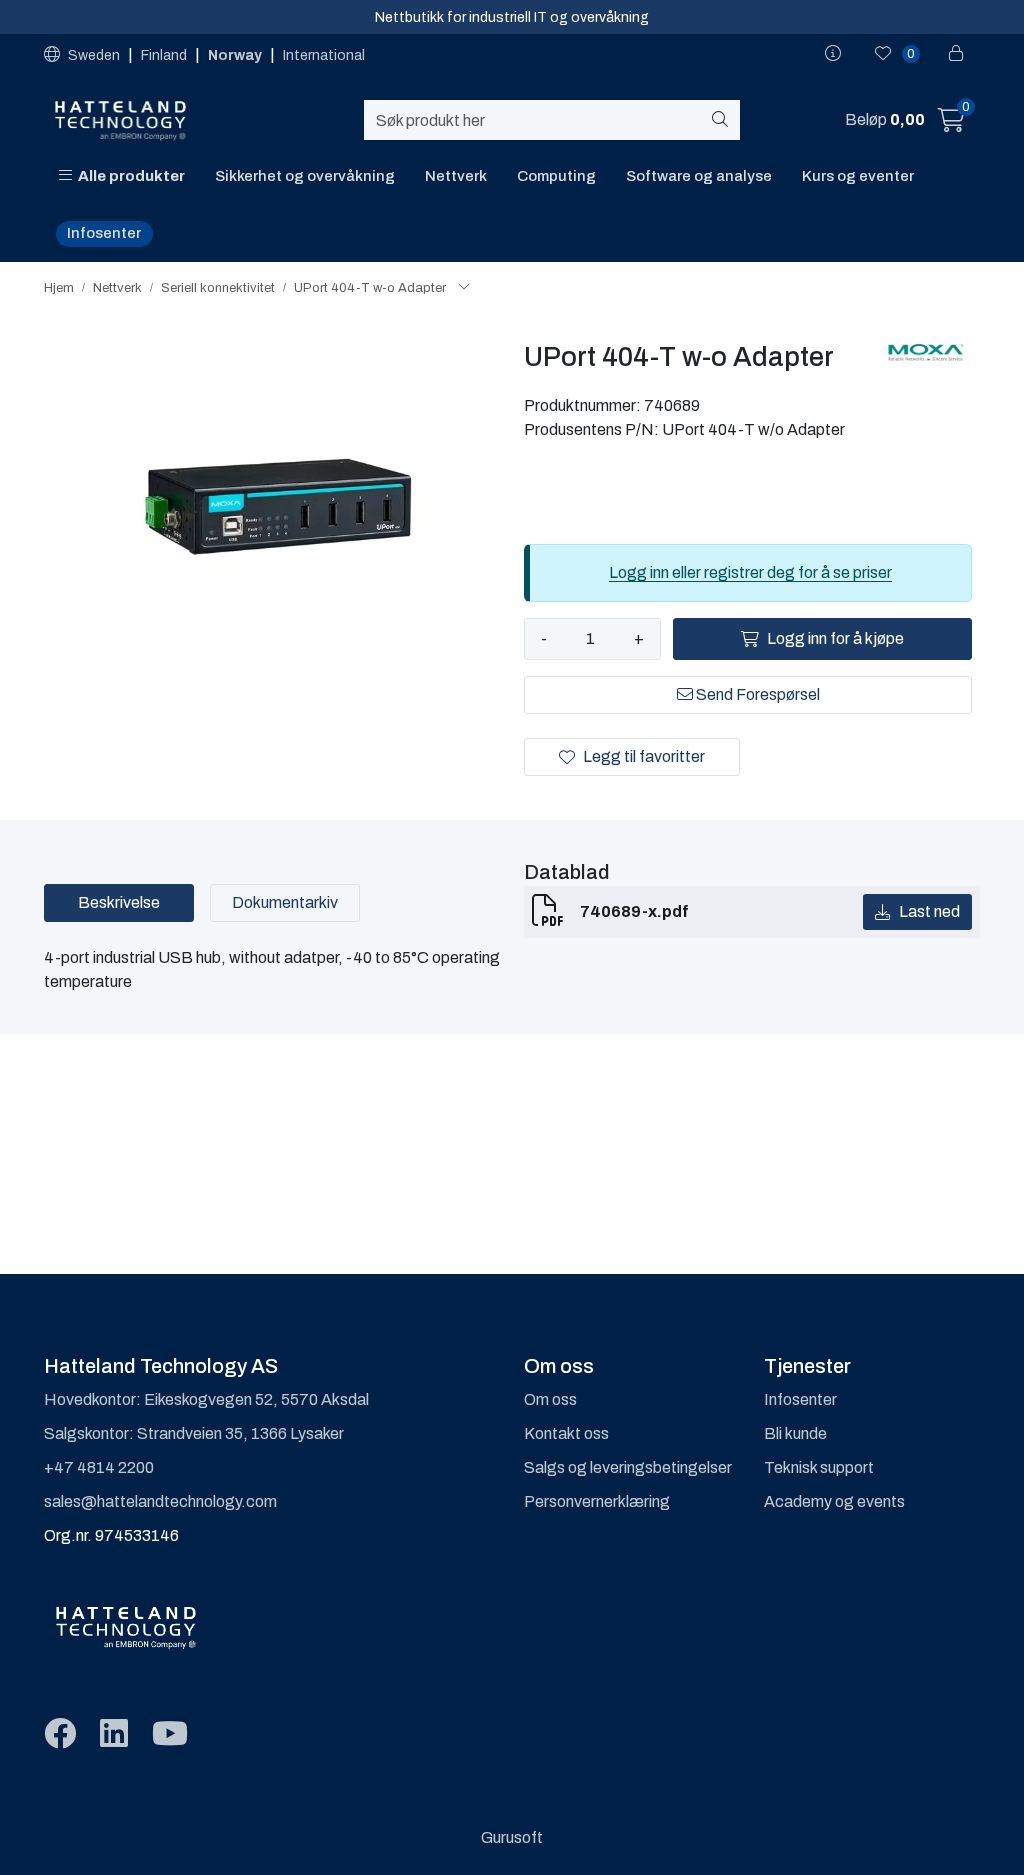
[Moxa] (925, 352)
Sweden (94, 55)
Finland (165, 55)
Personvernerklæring (597, 1501)
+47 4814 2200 (99, 1467)
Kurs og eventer (858, 176)
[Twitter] (60, 1734)
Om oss (550, 1399)
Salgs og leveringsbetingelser (628, 1467)
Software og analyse (699, 176)
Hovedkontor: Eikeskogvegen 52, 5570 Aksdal (206, 1399)
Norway (236, 55)
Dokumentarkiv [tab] (285, 902)
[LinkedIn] (114, 1734)
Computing (556, 176)
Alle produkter (128, 176)
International (324, 55)
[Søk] (723, 120)
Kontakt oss (566, 1433)
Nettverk (456, 176)
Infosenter (104, 233)
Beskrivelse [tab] (119, 902)
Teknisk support (819, 1467)
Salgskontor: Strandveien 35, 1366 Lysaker (194, 1433)
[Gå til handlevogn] (951, 123)
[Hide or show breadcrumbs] (464, 288)
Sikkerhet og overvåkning (305, 176)
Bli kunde (795, 1433)
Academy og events (834, 1501)
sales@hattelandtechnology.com (160, 1501)
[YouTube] (170, 1734)
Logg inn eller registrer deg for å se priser (750, 572)
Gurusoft (512, 1837)
